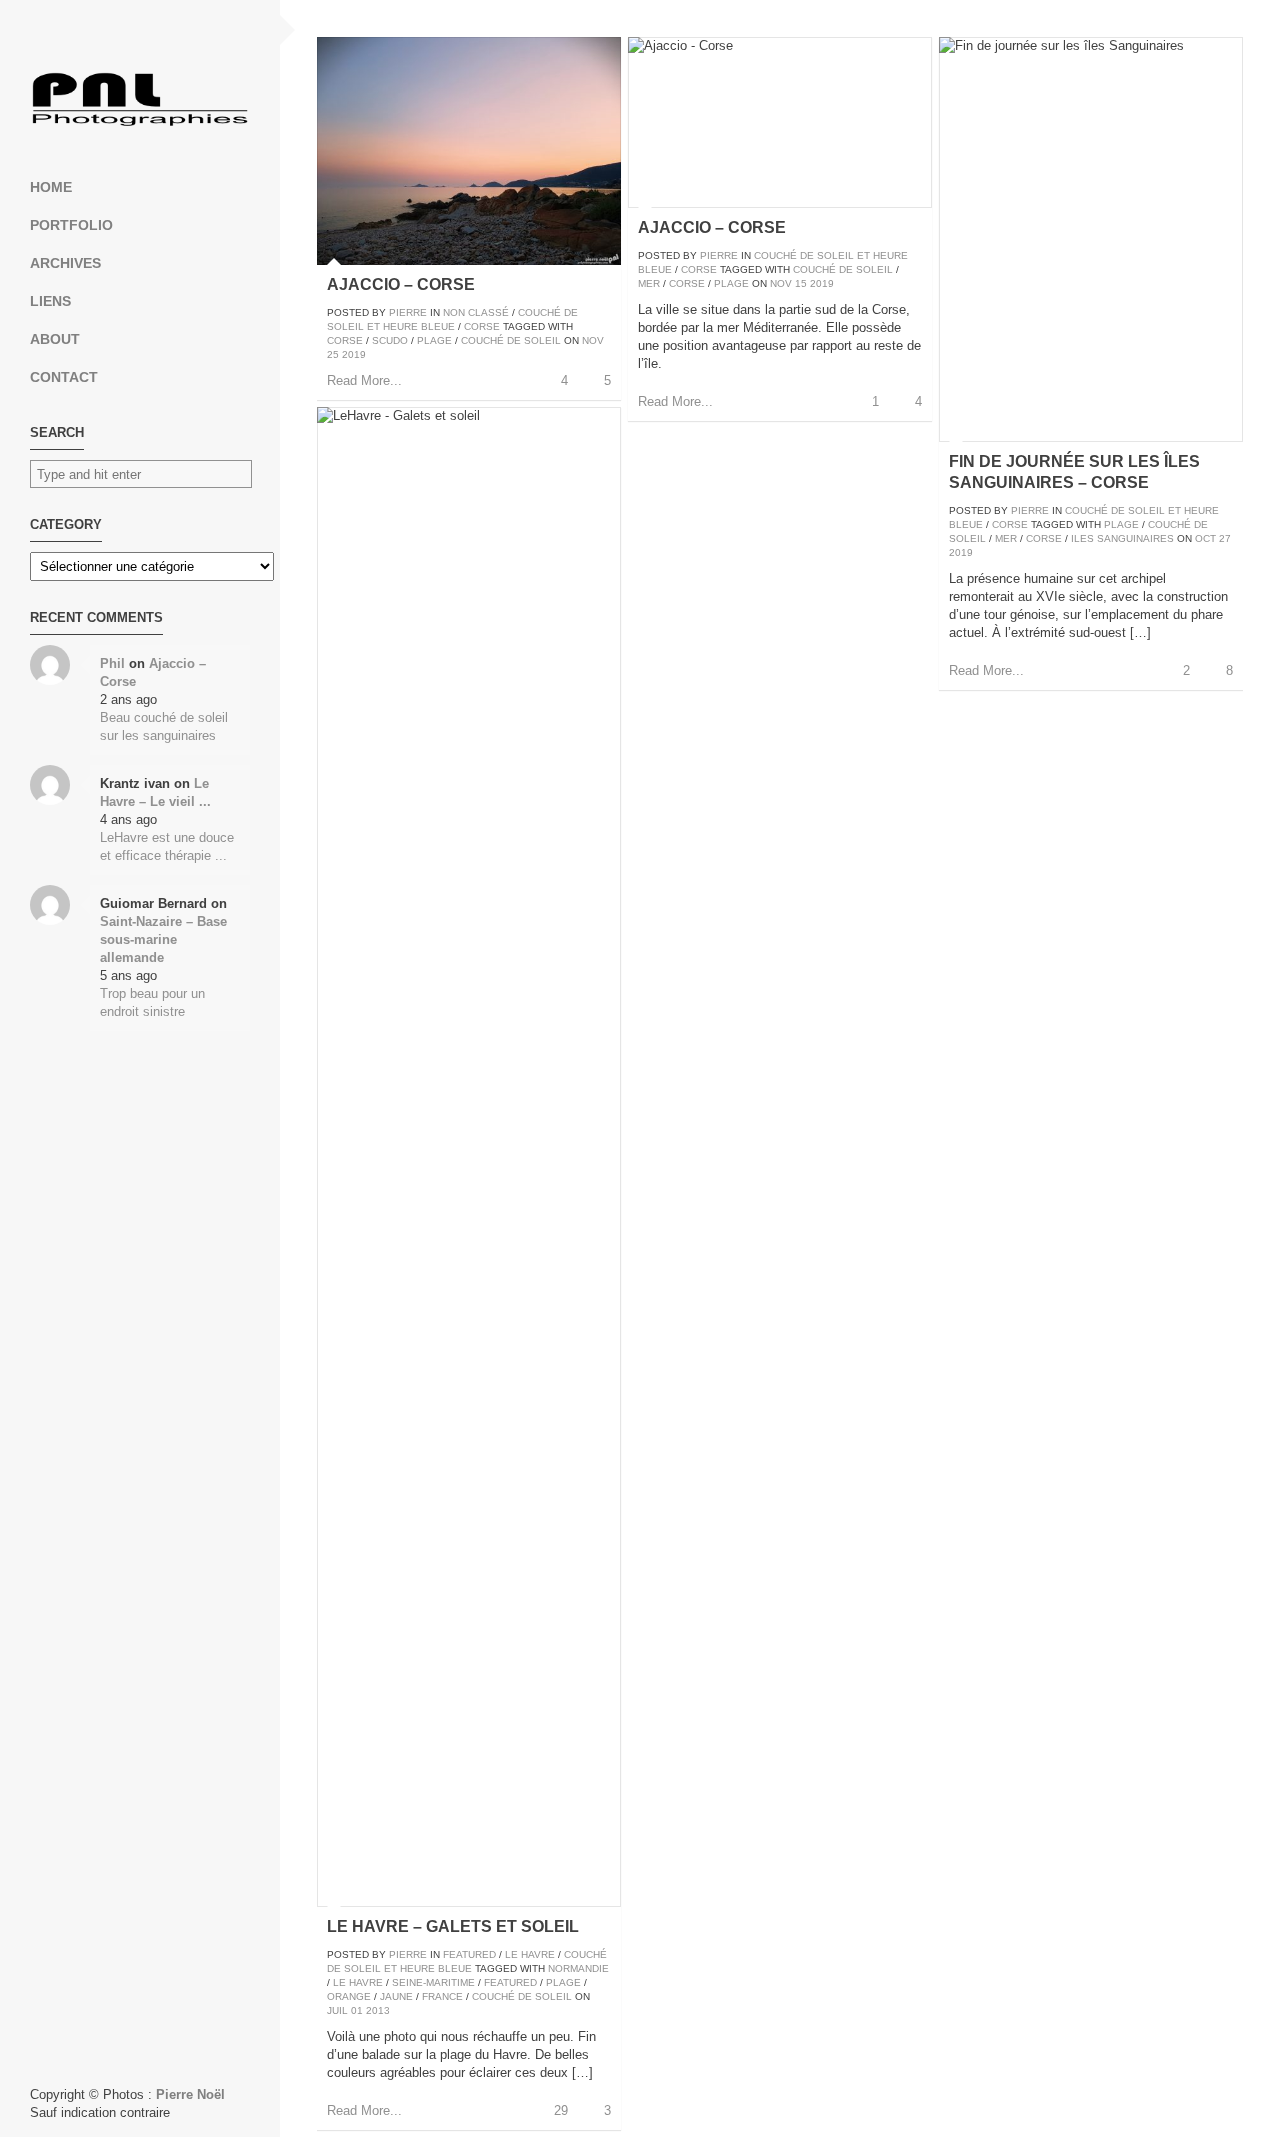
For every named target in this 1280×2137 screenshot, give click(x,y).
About (55, 339)
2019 (354, 354)
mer (649, 283)
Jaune (396, 1996)
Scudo (390, 340)
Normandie (578, 1968)
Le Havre (530, 1954)
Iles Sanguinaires (1122, 538)
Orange (349, 1996)
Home (51, 187)
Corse (482, 326)
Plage (434, 340)
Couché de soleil (511, 340)
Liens (50, 301)
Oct (1205, 538)
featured (510, 1982)
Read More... (364, 380)
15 (801, 283)
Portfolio (71, 225)
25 (333, 354)
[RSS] (140, 30)
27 (1225, 538)
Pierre (408, 312)
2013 (378, 2010)
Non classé (476, 312)
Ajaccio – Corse (401, 284)
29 (561, 2110)
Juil (337, 2010)
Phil (112, 663)
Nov (593, 340)
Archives (65, 263)
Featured (469, 1954)
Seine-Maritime (433, 1982)
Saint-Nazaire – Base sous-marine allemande (163, 939)
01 (357, 2010)
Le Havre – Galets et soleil (453, 1926)
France (442, 1996)
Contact (64, 377)
